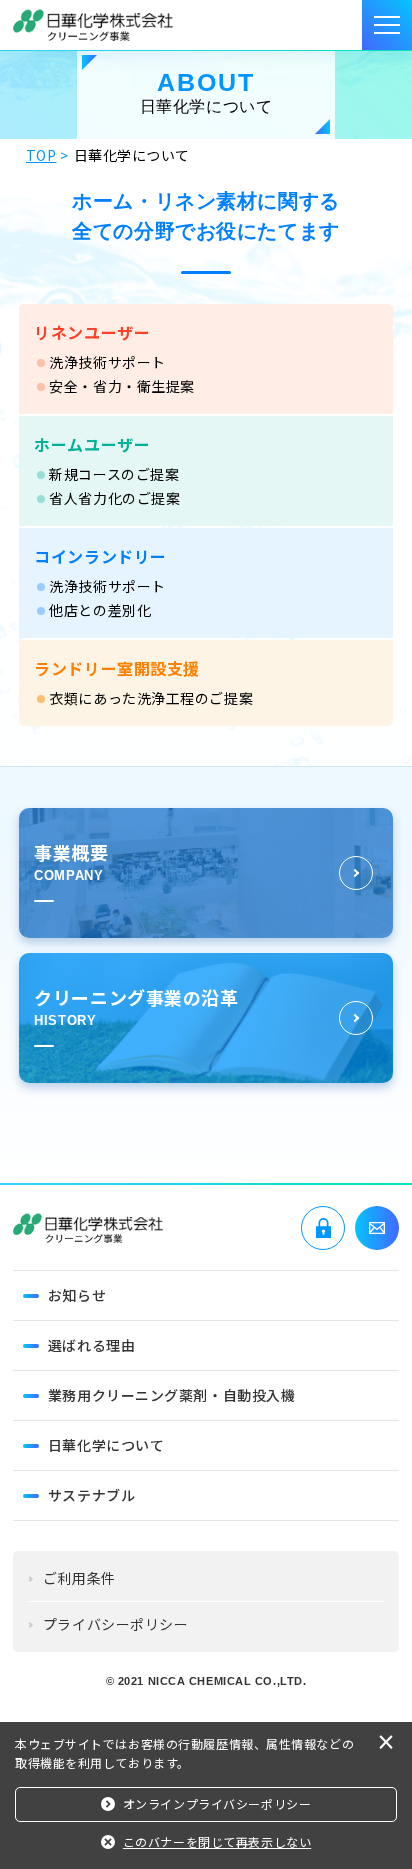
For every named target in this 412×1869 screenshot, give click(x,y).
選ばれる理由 (91, 1345)
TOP (41, 155)
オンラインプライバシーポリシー (217, 1803)
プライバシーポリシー (116, 1624)
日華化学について (106, 1445)
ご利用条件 (79, 1578)
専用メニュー (323, 1228)
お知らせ (77, 1295)
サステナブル (91, 1495)
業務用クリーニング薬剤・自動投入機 (172, 1395)
